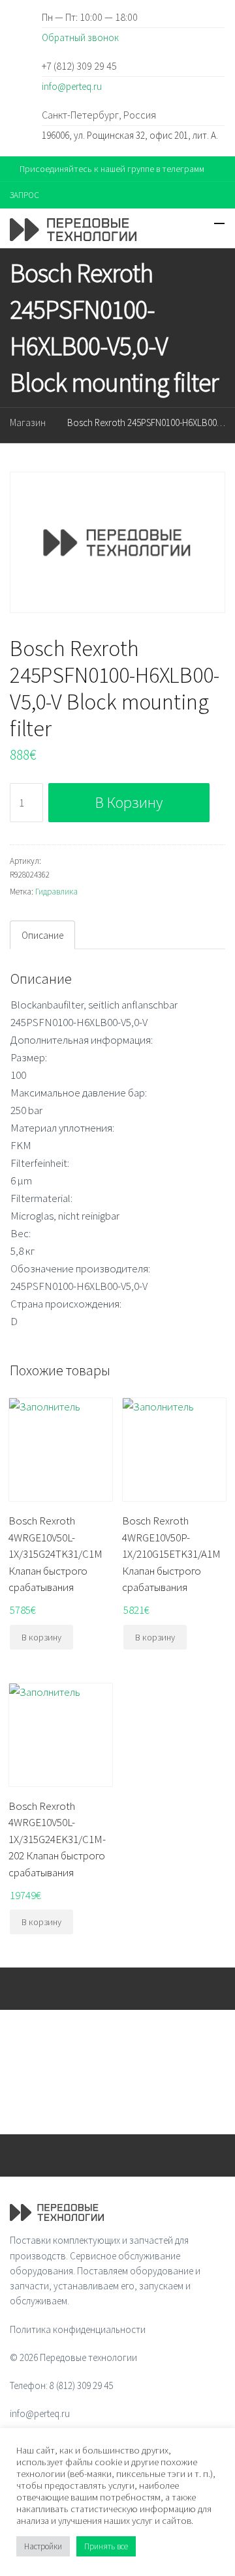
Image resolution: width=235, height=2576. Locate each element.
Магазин (28, 422)
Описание (42, 935)
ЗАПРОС (24, 195)
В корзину (129, 802)
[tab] (42, 935)
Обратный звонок (80, 37)
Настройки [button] (43, 2546)
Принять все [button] (106, 2546)
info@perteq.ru (72, 86)
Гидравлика (56, 892)
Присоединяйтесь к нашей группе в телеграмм (112, 169)
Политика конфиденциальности (78, 2329)
